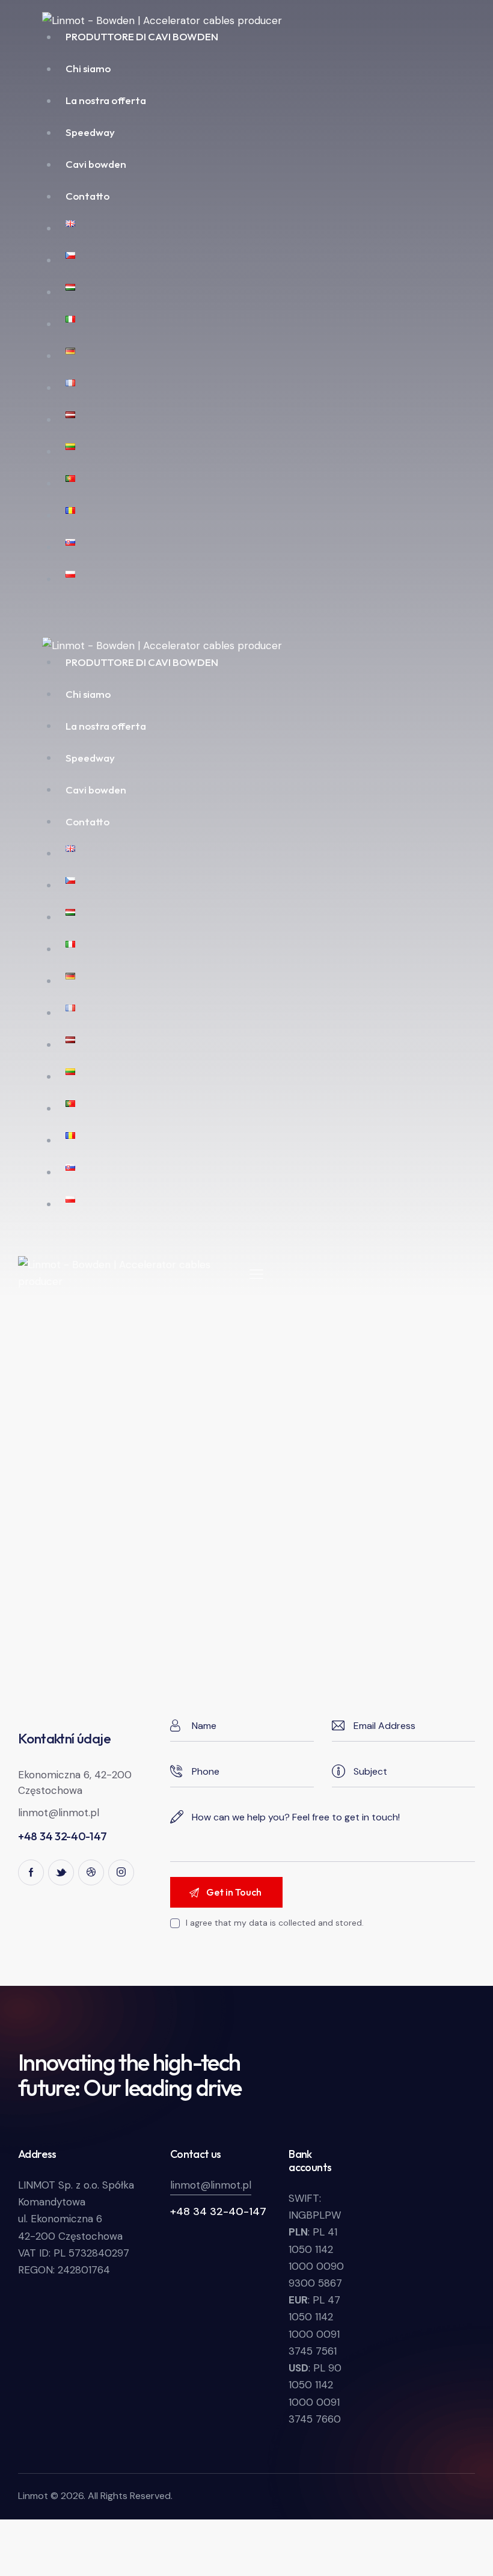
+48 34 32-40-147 (218, 2211)
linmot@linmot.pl (59, 1813)
